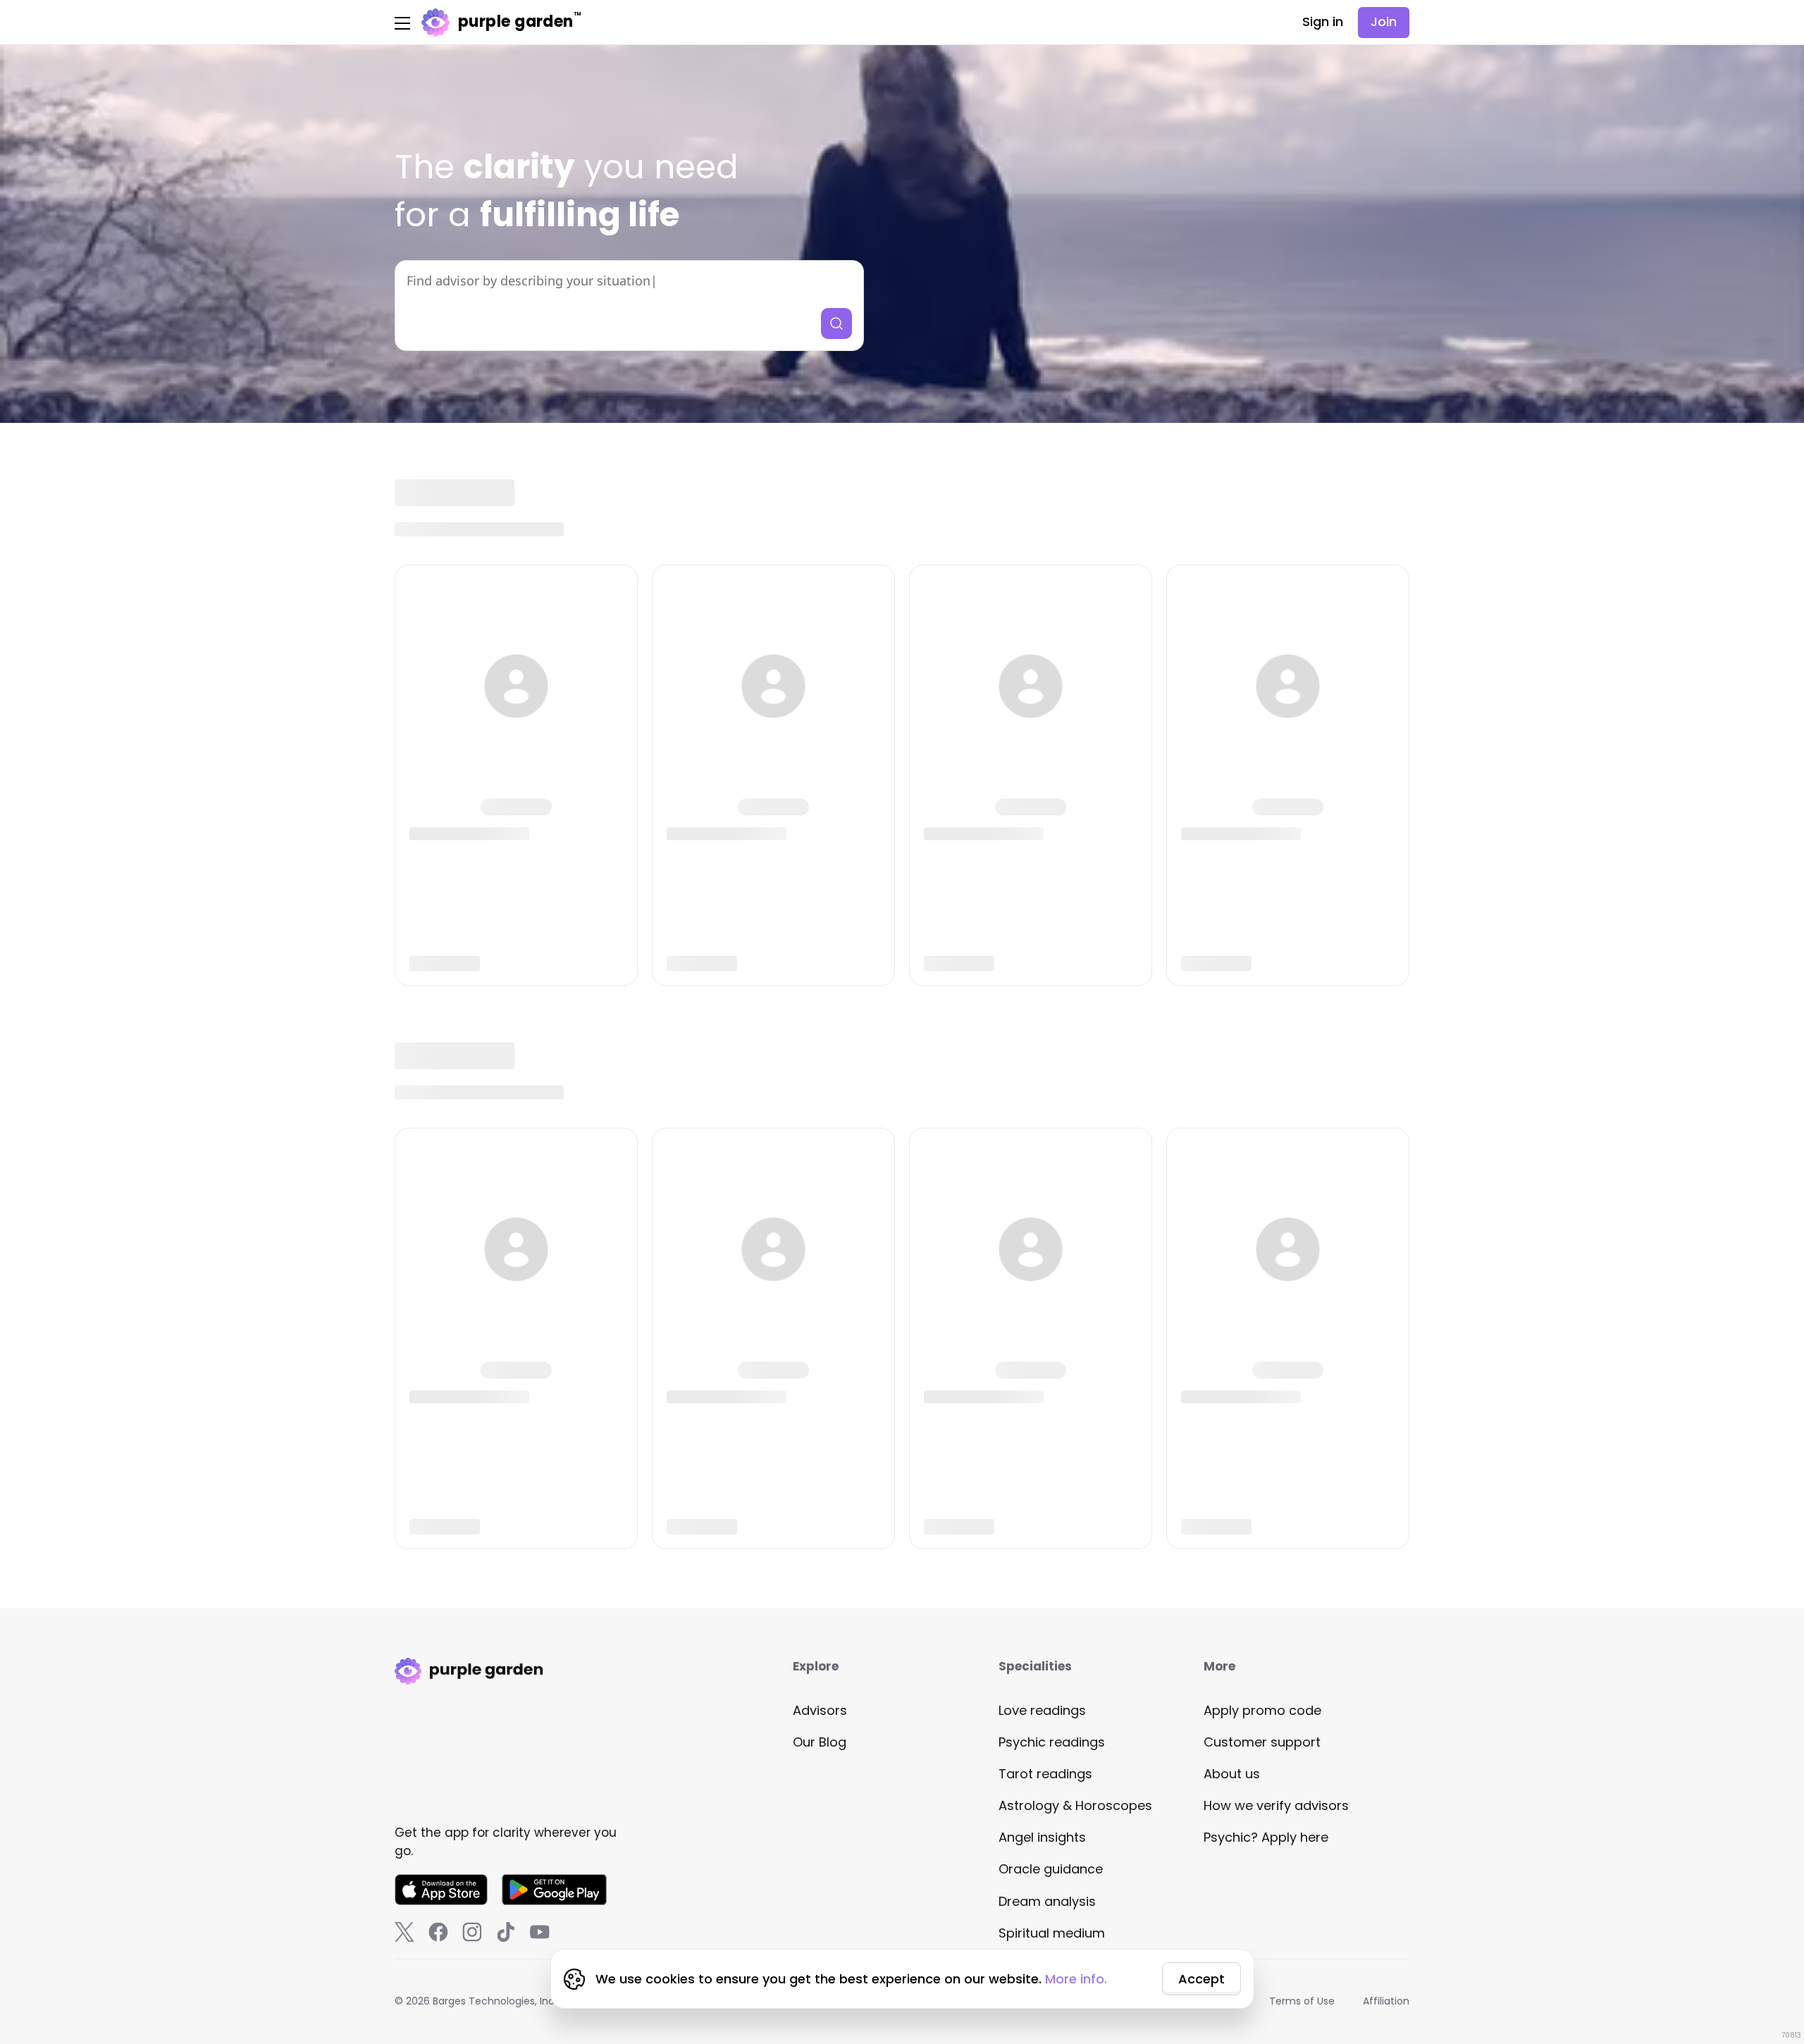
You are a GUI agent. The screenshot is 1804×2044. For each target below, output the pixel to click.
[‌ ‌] (516, 775)
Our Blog (820, 1742)
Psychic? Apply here (1266, 1837)
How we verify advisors (1276, 1805)
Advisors (820, 1710)
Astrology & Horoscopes (1075, 1805)
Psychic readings (1052, 1742)
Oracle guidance (1051, 1869)
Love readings (1042, 1710)
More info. (1076, 1979)
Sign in (1323, 21)
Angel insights (1042, 1837)
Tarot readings (1045, 1774)
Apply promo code (1262, 1710)
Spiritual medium (1052, 1933)
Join (1384, 21)
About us (1232, 1774)
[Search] (836, 324)
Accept (1201, 1979)
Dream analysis (1047, 1901)
